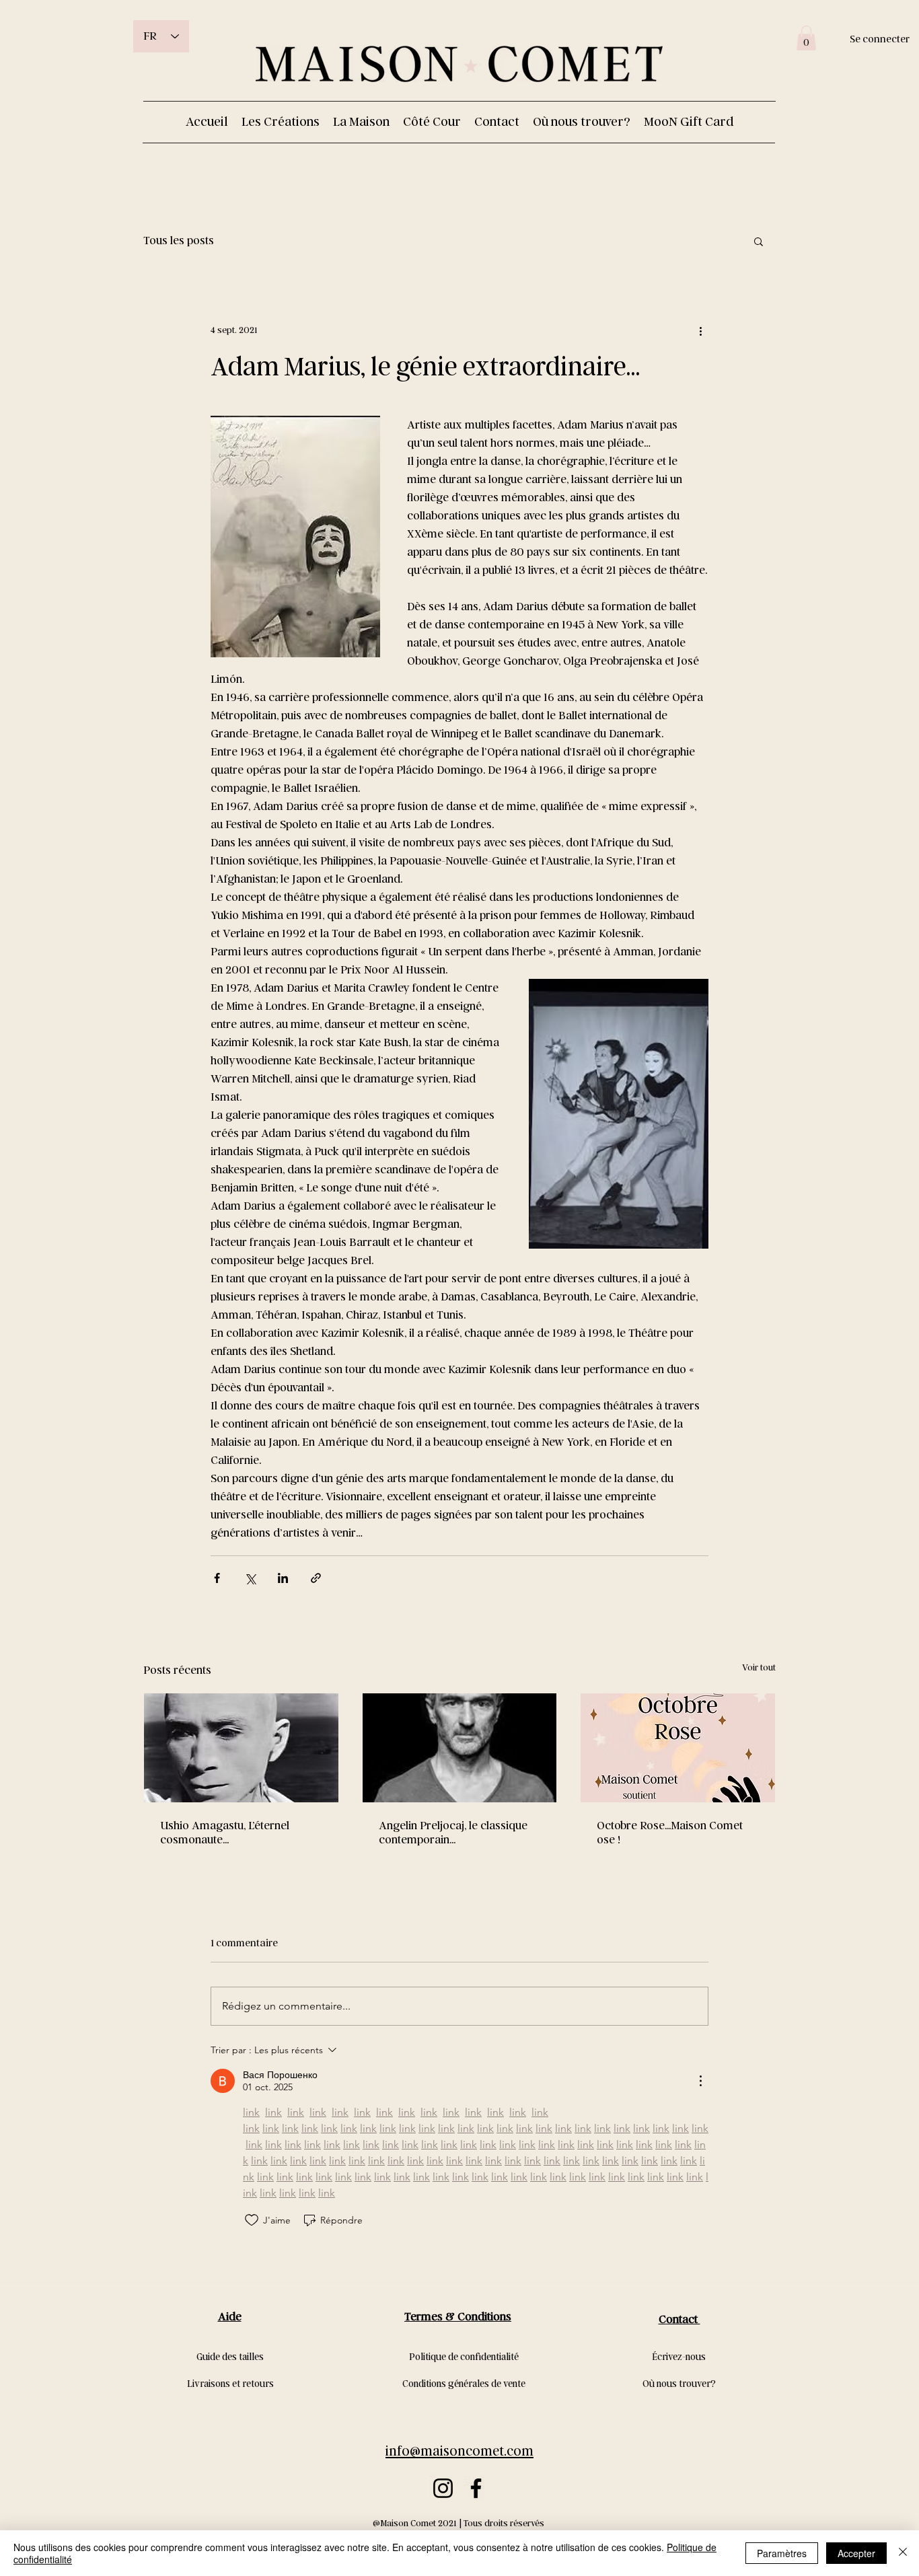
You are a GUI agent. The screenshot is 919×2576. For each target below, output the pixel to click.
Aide (230, 2317)
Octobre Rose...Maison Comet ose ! (670, 1833)
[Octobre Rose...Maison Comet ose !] (678, 1748)
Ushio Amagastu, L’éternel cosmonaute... (225, 1833)
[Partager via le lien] (316, 1578)
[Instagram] (443, 2488)
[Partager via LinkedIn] (283, 1578)
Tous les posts (179, 241)
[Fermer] (903, 2553)
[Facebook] (476, 2488)
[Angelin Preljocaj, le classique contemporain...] (460, 1748)
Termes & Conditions (458, 2317)
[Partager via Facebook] (217, 1578)
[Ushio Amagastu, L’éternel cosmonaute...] (241, 1748)
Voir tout (759, 1668)
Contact (679, 2319)
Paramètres (782, 2553)
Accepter (856, 2553)
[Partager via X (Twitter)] (250, 1578)
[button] (806, 38)
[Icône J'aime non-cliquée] (252, 2220)
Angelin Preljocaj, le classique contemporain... (453, 1833)
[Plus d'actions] (700, 330)
